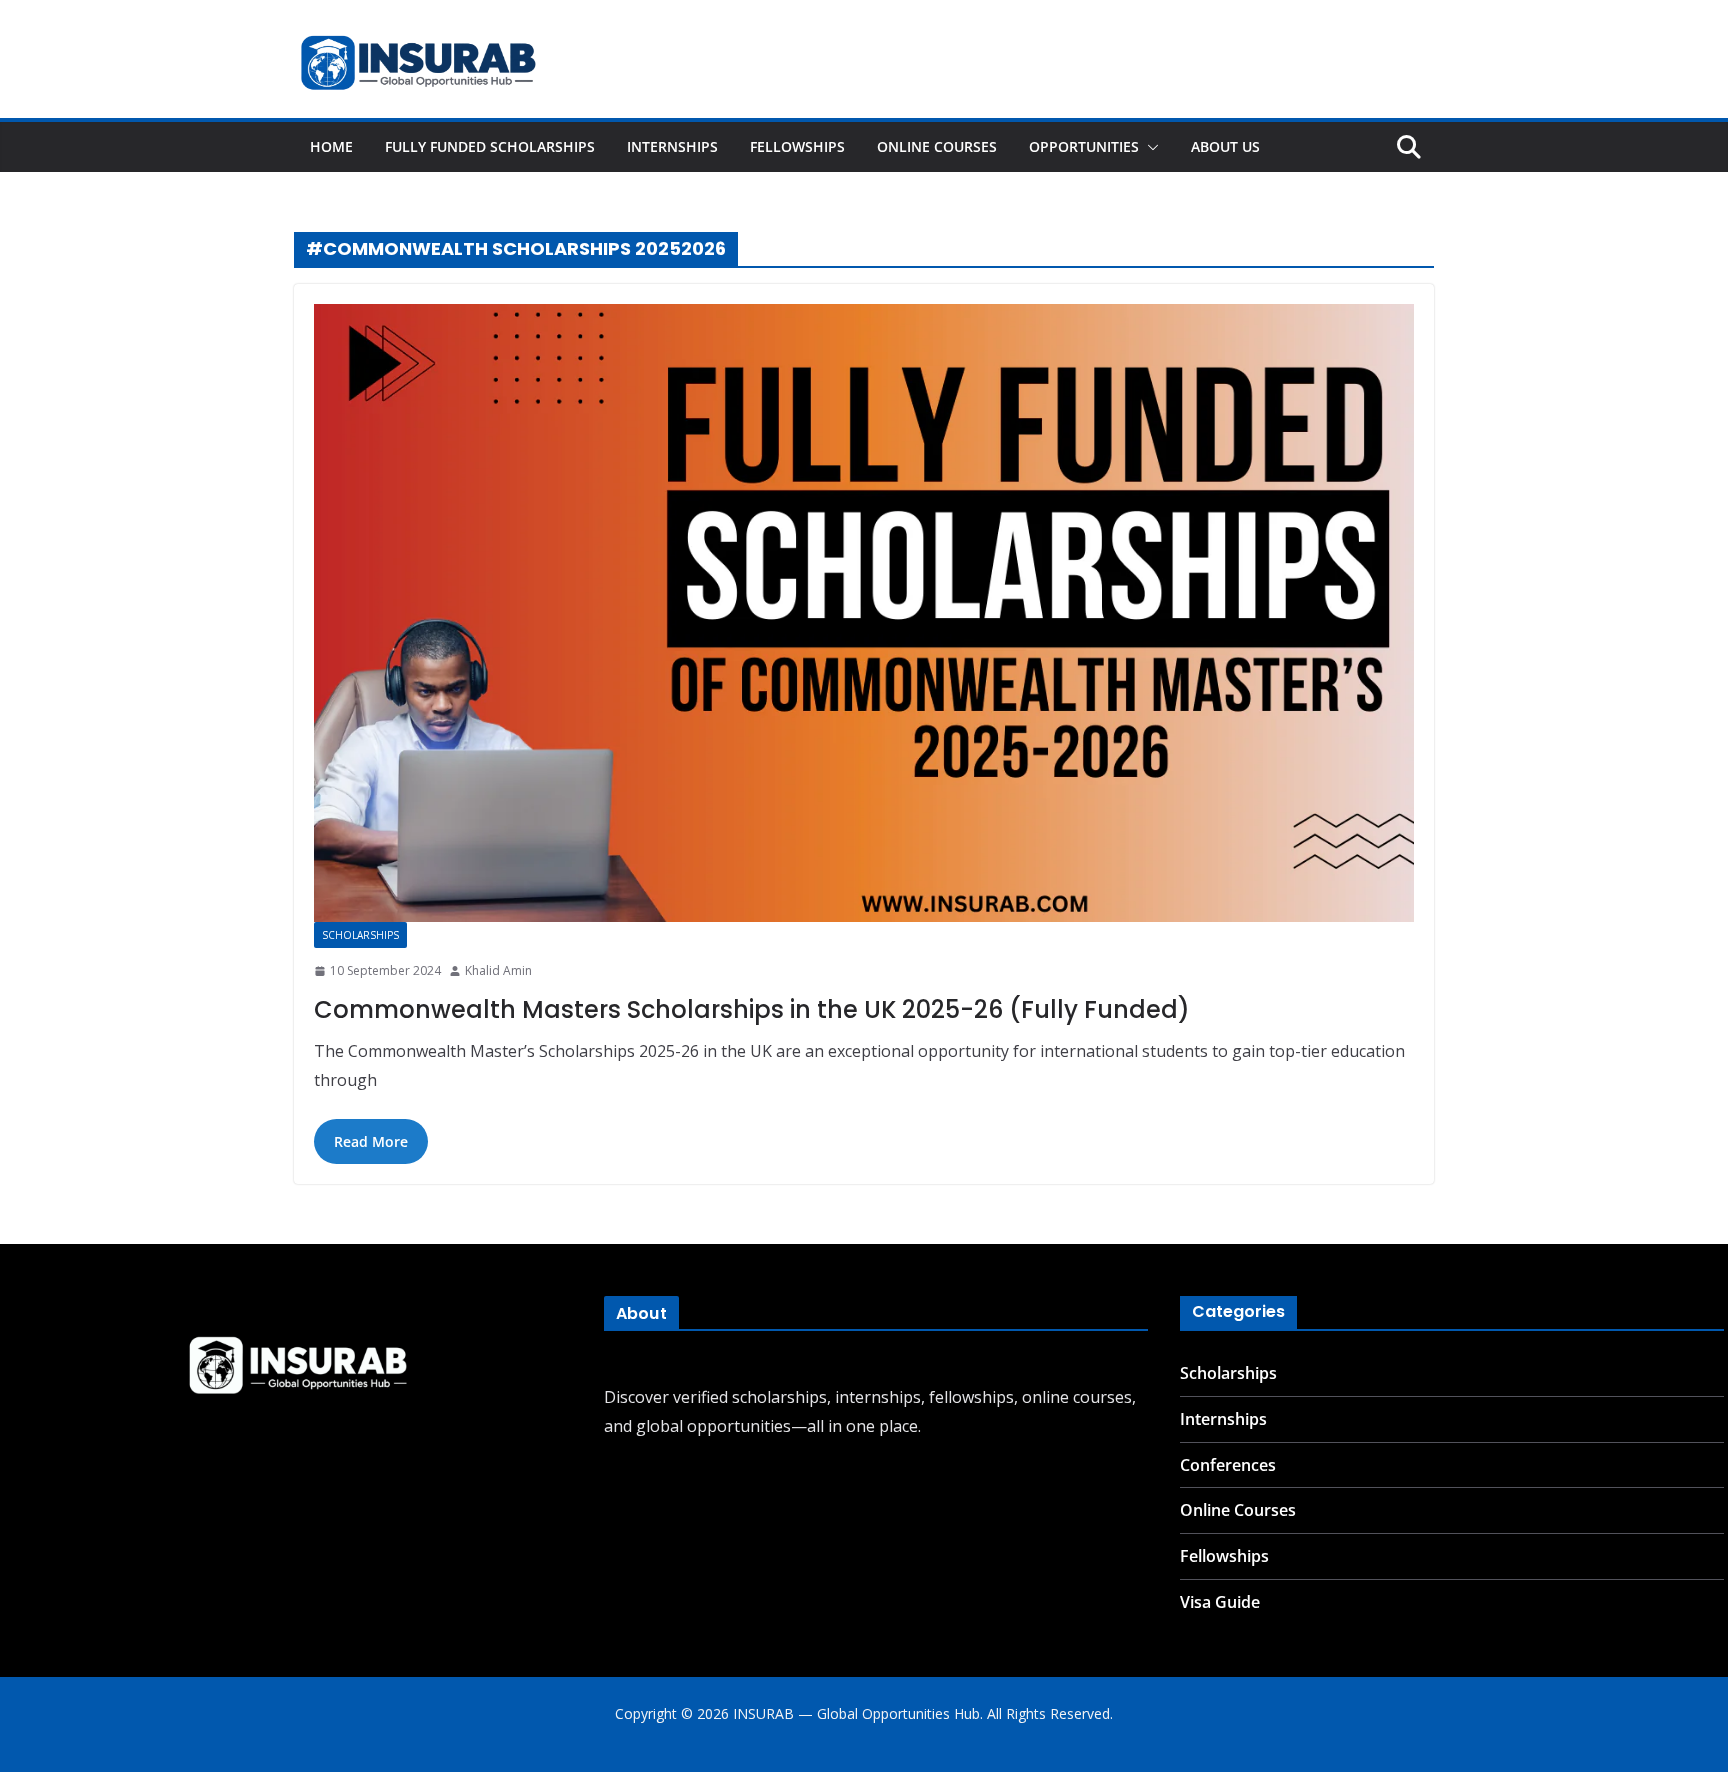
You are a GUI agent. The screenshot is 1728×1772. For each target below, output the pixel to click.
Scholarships (360, 935)
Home (331, 146)
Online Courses (937, 146)
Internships (672, 146)
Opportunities (1084, 146)
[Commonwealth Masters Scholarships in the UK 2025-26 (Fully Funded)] (864, 613)
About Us (1225, 146)
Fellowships (797, 146)
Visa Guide (1220, 1602)
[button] (1149, 147)
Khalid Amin (498, 970)
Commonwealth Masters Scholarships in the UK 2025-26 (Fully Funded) (752, 1009)
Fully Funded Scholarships (490, 146)
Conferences (1228, 1465)
